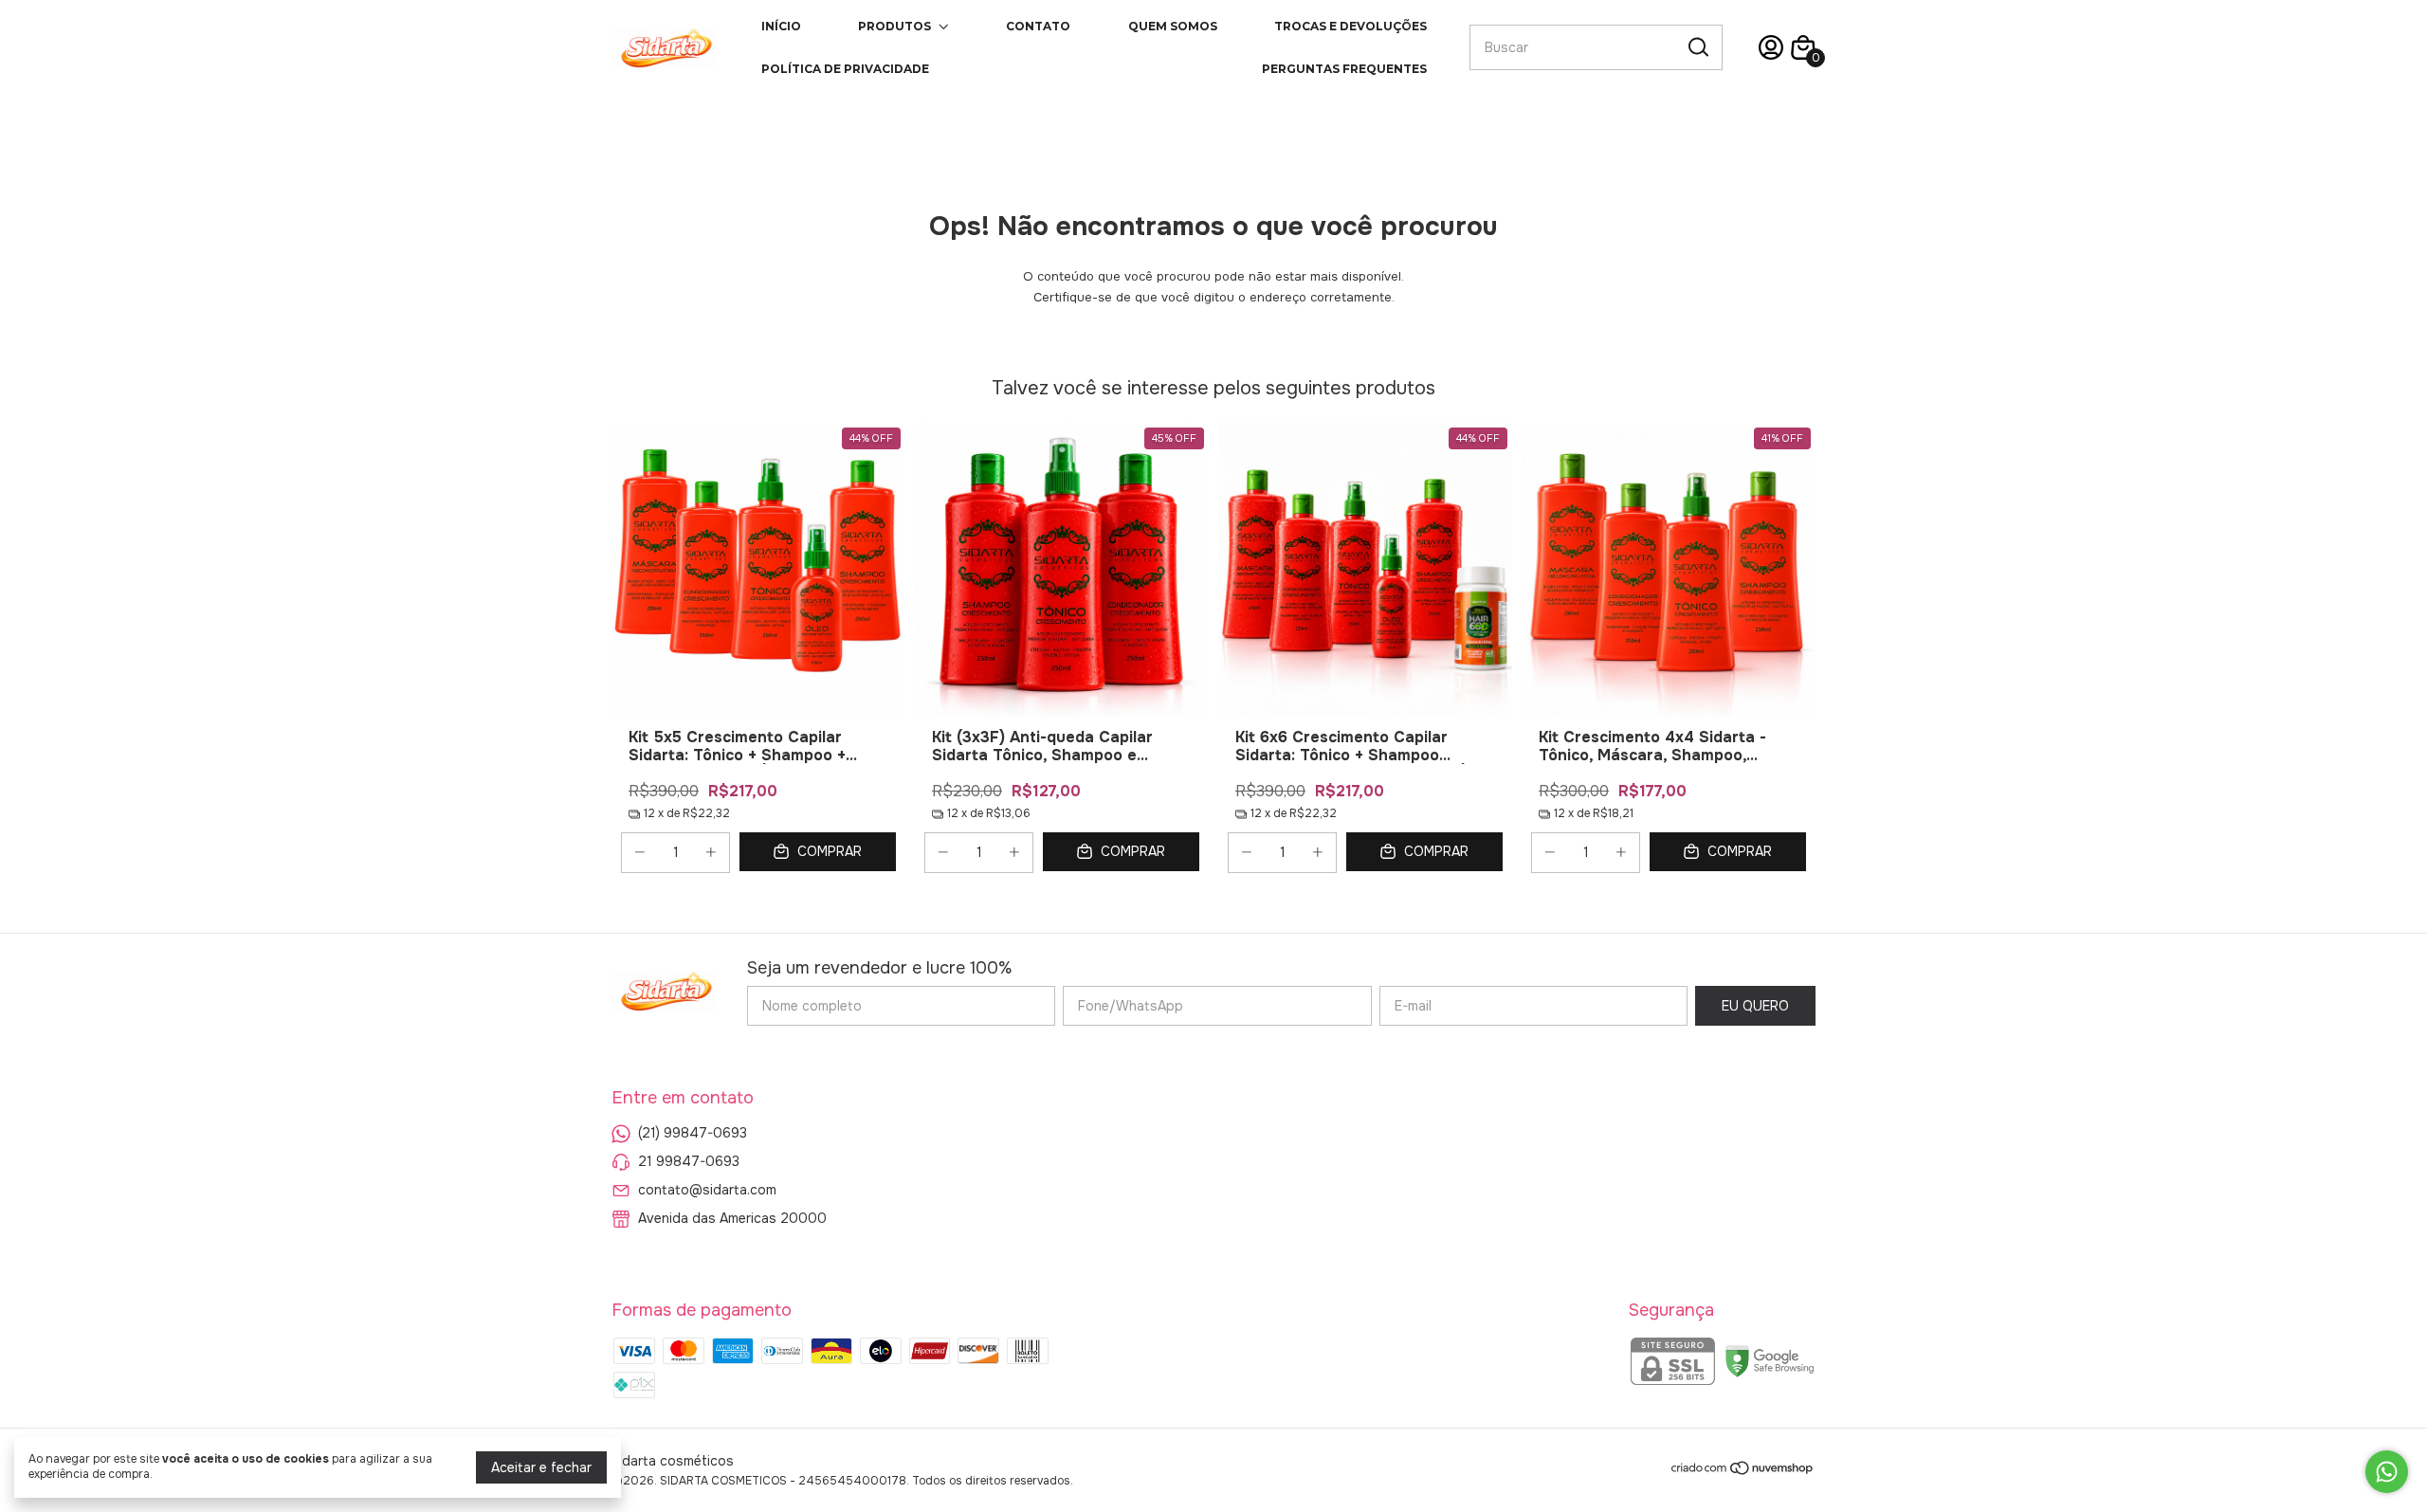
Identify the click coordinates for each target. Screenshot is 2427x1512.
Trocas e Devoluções (1350, 26)
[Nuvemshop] (1743, 1471)
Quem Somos (1173, 26)
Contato (1038, 26)
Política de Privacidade (845, 69)
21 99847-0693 (689, 1161)
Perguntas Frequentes (1344, 69)
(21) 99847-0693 (693, 1133)
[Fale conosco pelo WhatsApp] (2387, 1472)
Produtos (894, 26)
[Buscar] (1697, 46)
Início (781, 26)
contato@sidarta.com (707, 1190)
